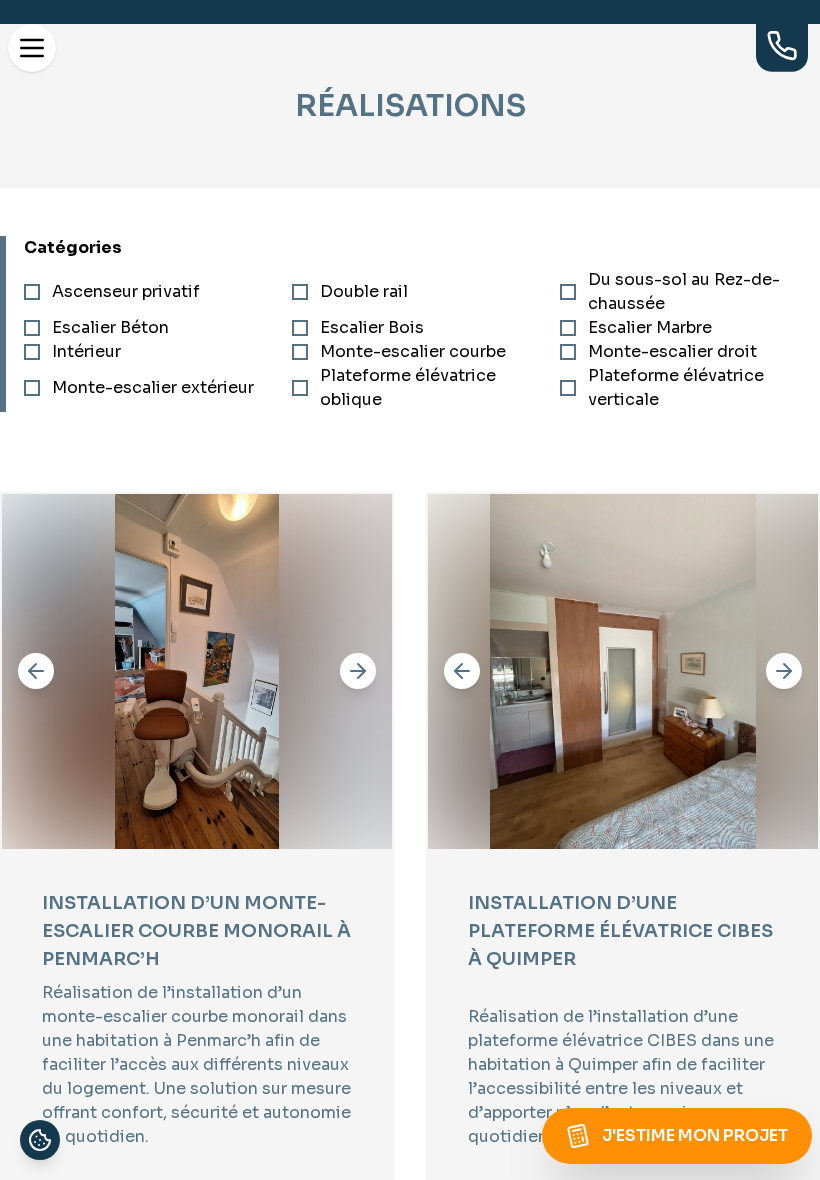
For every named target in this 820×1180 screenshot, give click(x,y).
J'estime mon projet (695, 1135)
